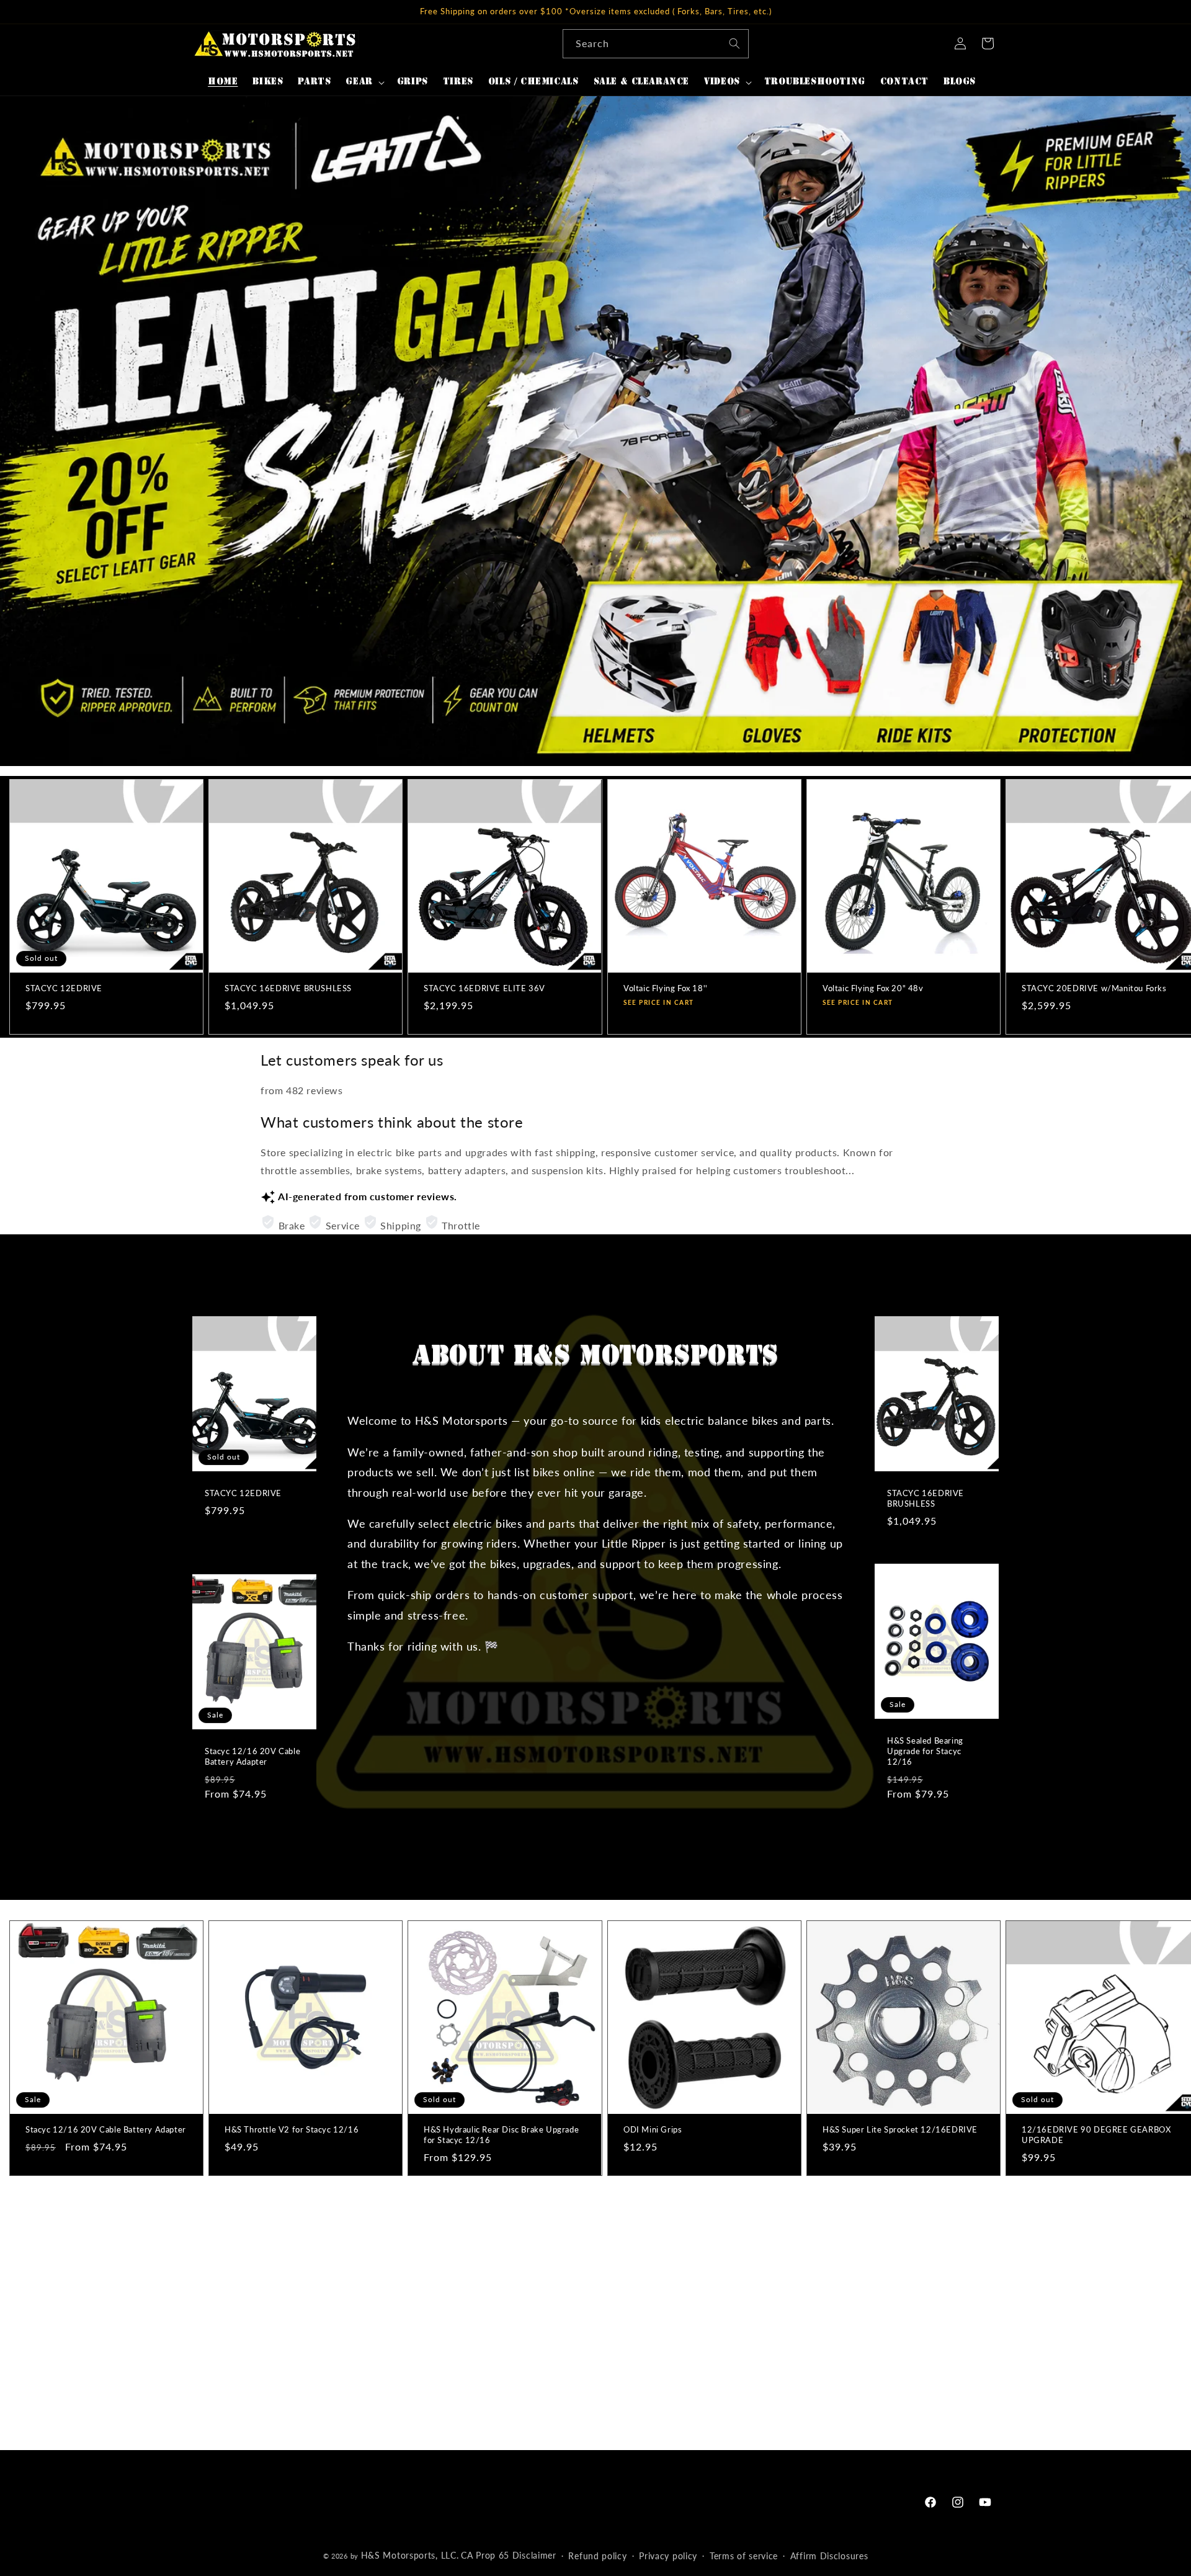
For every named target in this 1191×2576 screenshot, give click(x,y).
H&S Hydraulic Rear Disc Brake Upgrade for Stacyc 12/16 (501, 2135)
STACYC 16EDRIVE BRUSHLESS (288, 988)
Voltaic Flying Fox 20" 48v (873, 988)
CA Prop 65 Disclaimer (509, 2555)
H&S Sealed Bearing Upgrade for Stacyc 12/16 (925, 1751)
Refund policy (597, 2556)
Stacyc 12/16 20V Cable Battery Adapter (252, 1756)
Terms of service (744, 2556)
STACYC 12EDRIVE (64, 988)
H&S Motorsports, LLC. (410, 2555)
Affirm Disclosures (829, 2556)
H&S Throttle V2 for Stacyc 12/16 (292, 2129)
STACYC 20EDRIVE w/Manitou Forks (1094, 988)
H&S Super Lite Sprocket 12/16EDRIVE (900, 2129)
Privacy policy (668, 2556)
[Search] (734, 43)
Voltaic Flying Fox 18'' (666, 988)
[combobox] (656, 44)
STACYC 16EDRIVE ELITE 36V (484, 988)
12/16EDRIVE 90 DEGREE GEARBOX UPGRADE (1096, 2135)
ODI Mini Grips (653, 2129)
